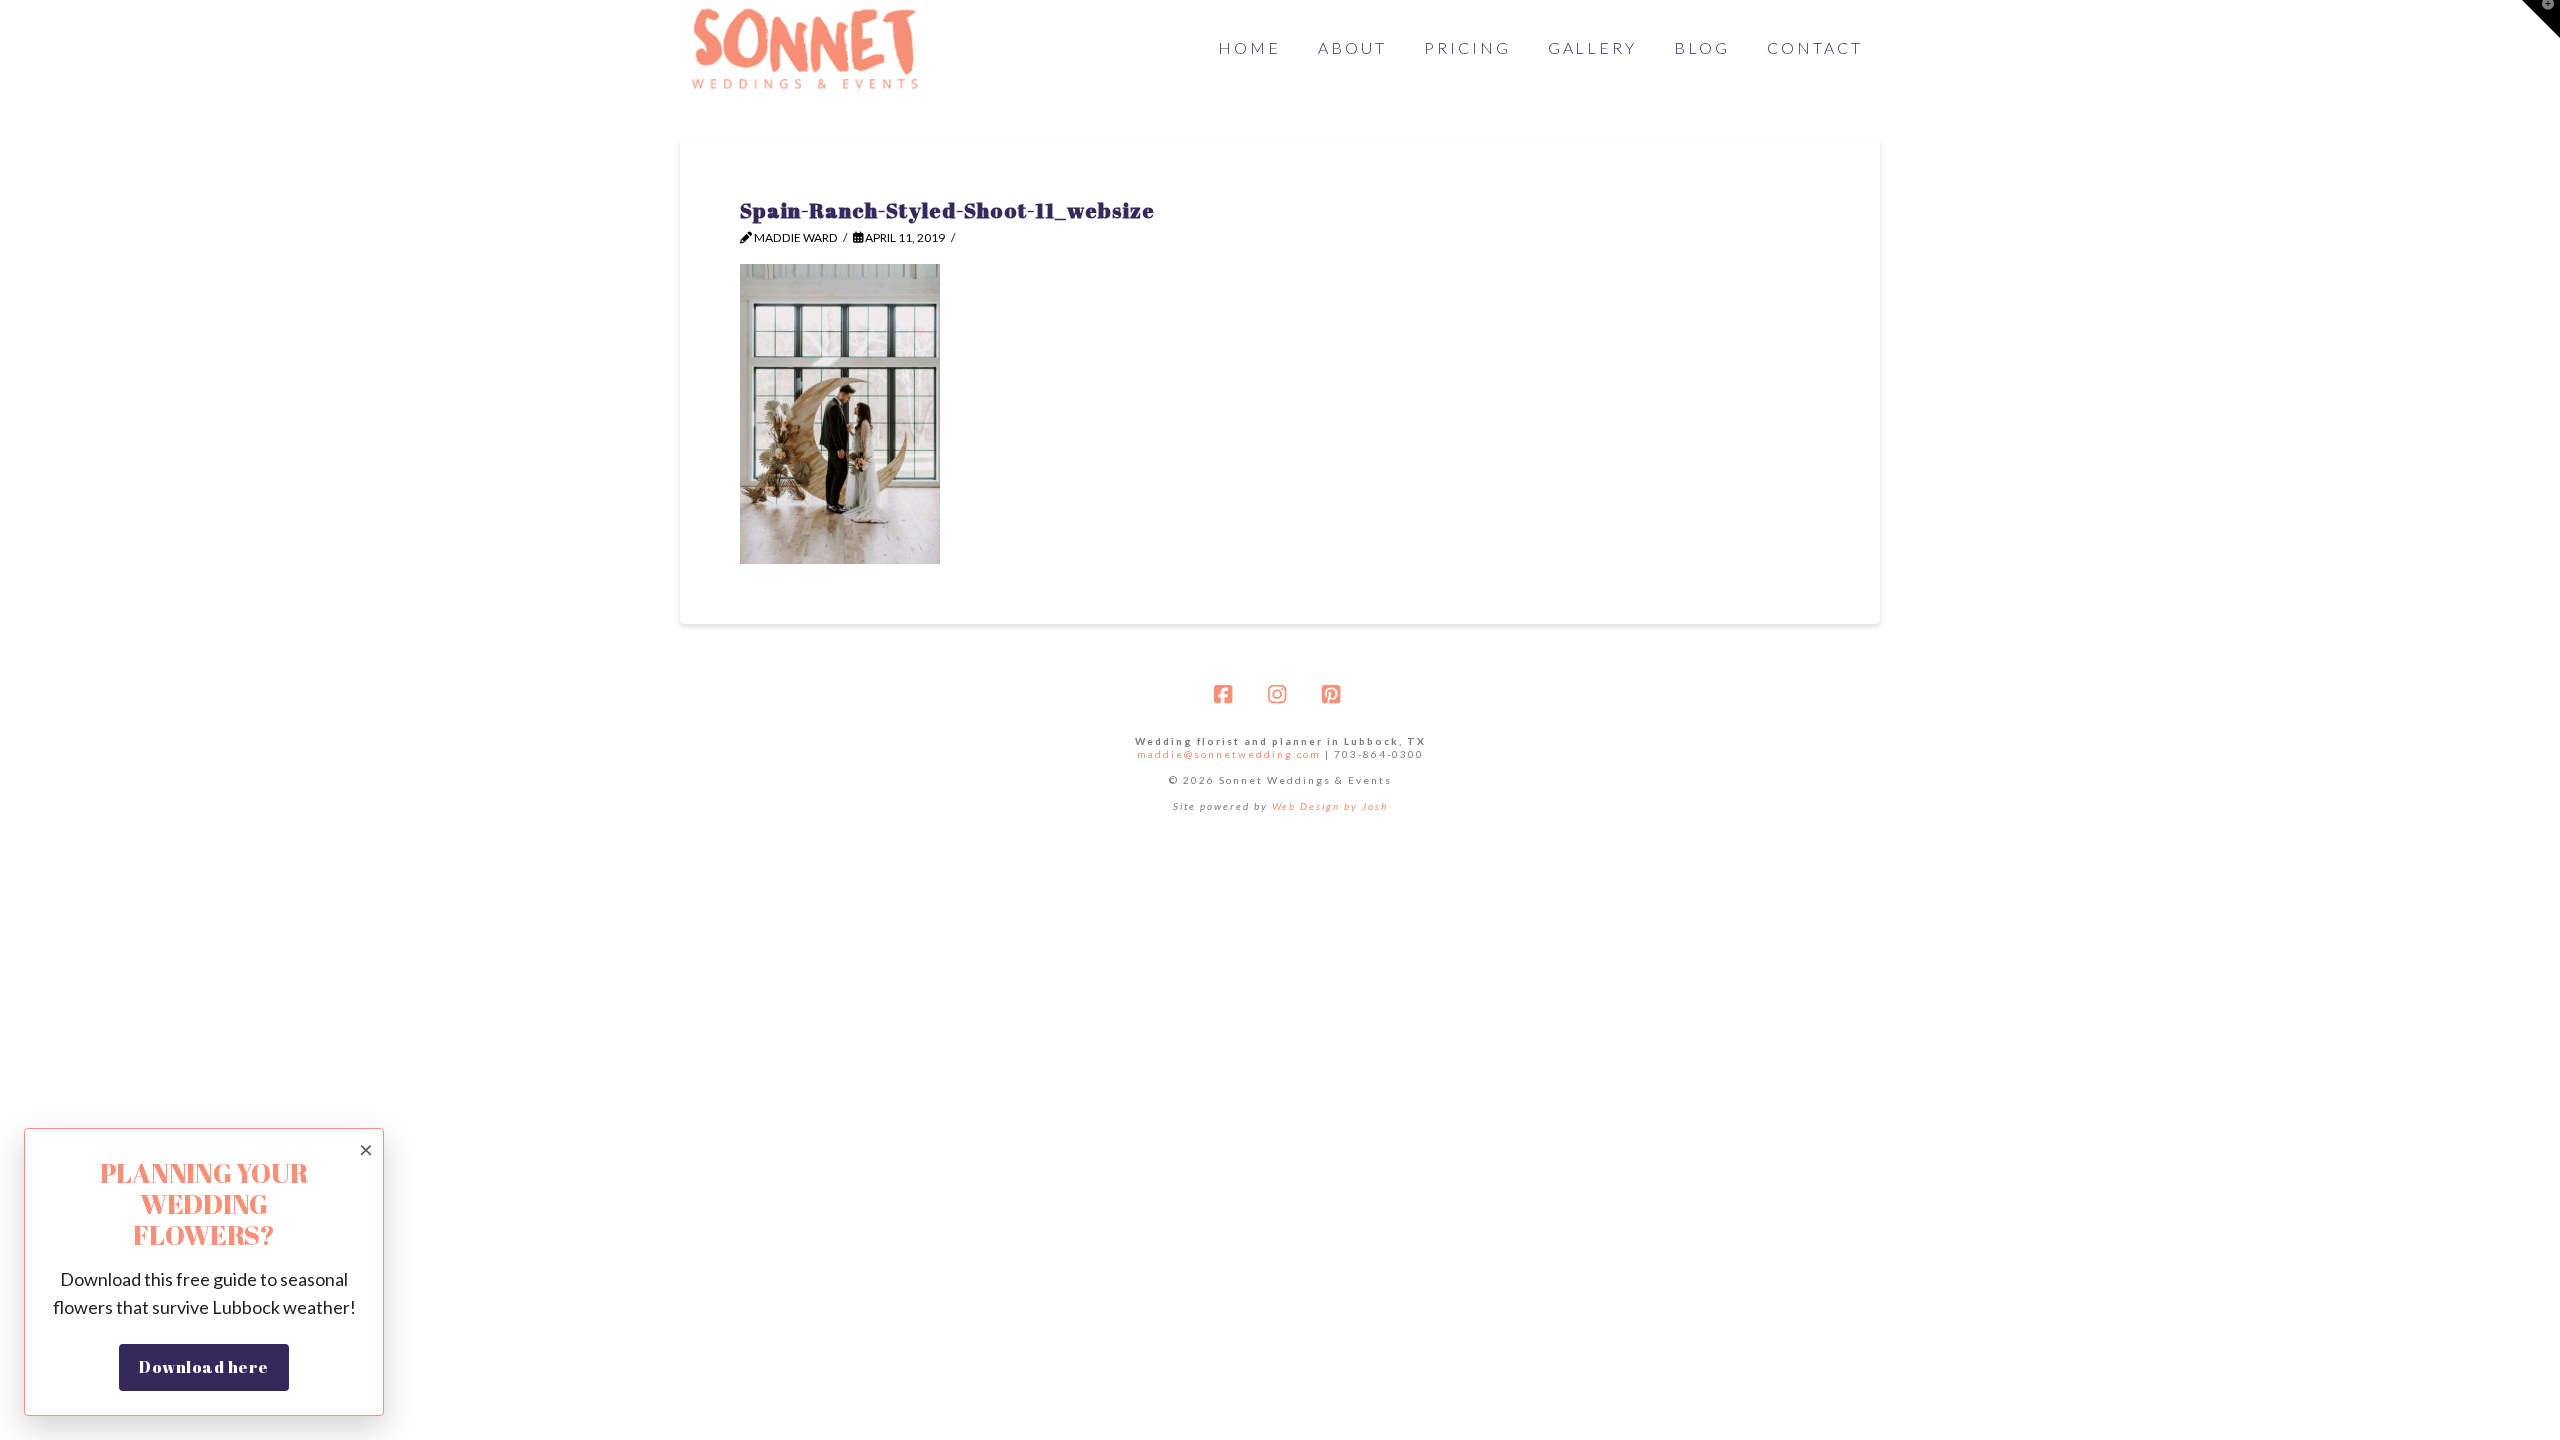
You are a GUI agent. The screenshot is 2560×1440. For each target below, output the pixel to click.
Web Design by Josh (1330, 806)
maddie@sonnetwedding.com (1229, 754)
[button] (2541, 19)
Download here (203, 1367)
